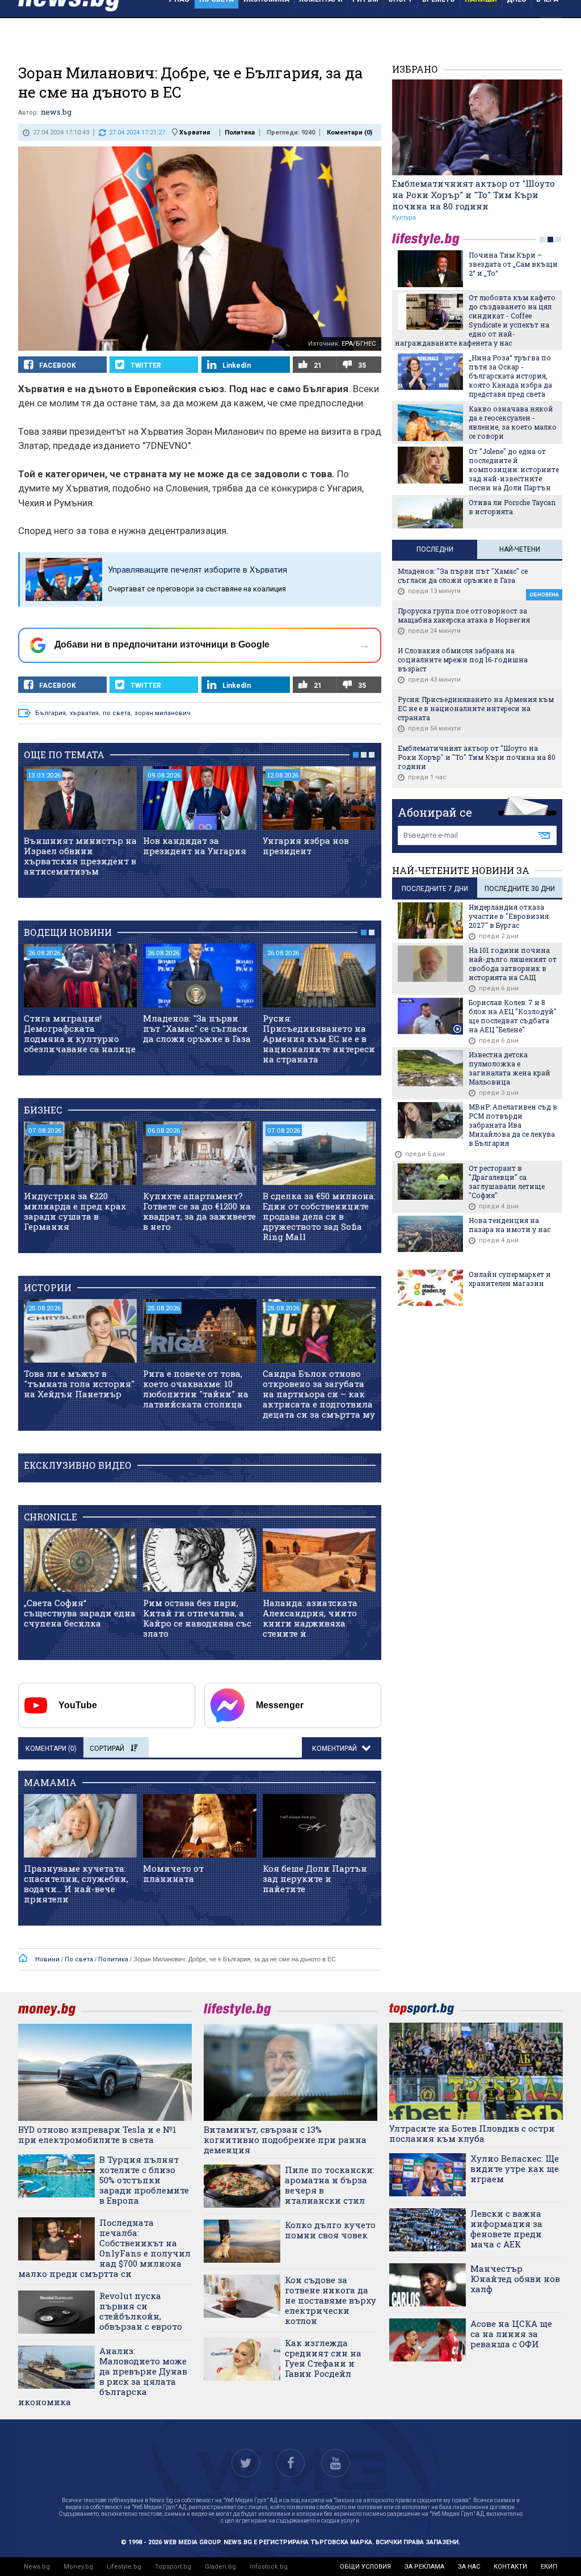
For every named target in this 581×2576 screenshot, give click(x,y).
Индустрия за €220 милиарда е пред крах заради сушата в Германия (75, 1211)
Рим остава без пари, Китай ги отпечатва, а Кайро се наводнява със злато (197, 1618)
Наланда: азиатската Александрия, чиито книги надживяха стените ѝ (310, 1618)
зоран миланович (163, 713)
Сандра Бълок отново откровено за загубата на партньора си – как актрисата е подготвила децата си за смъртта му (319, 1394)
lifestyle (428, 239)
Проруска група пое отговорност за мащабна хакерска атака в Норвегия (464, 615)
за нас (469, 2567)
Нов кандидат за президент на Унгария (195, 846)
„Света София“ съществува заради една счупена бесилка (80, 1613)
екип (549, 2567)
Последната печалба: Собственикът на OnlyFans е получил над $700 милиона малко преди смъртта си (104, 2248)
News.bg (37, 2567)
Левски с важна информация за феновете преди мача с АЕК (506, 2229)
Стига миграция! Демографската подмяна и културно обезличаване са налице (80, 1033)
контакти (510, 2567)
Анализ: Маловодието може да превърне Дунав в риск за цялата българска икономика (103, 2376)
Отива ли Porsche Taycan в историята (512, 507)
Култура (404, 218)
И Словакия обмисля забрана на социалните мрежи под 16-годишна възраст (463, 659)
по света (117, 713)
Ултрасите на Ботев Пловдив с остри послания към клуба (472, 2133)
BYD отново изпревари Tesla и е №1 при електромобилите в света (97, 2134)
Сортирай (107, 1749)
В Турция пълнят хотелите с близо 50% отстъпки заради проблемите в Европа (144, 2180)
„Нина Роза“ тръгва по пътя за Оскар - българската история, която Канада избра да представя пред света (510, 376)
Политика (240, 133)
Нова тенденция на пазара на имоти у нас (510, 1225)
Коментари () (350, 133)
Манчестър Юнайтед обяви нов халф (515, 2279)
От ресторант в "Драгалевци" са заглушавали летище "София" (507, 1182)
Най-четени (520, 549)
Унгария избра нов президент (306, 846)
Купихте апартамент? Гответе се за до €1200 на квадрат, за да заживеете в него (199, 1211)
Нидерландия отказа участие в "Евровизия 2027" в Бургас (509, 916)
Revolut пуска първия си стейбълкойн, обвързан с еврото (141, 2311)
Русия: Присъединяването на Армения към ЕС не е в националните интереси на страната (319, 1039)
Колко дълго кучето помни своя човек (330, 2230)
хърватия (84, 713)
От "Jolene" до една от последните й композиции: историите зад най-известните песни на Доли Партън (514, 469)
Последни (435, 549)
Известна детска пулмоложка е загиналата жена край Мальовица (510, 1068)
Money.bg (78, 2567)
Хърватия (195, 133)
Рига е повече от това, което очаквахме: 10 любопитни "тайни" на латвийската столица (196, 1389)
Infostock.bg (269, 2567)
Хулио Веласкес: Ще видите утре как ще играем (515, 2169)
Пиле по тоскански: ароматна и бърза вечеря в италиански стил (330, 2185)
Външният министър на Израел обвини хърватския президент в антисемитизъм (80, 856)
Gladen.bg (220, 2567)
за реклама (424, 2567)
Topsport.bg (173, 2567)
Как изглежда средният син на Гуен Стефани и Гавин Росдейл (323, 2358)
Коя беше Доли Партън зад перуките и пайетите (315, 1879)
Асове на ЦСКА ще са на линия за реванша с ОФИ (511, 2334)
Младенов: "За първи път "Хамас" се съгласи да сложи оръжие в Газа (197, 1028)
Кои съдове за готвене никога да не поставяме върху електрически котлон (331, 2300)
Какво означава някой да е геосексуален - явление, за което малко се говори (513, 422)
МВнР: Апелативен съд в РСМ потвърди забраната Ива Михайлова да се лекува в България (513, 1125)
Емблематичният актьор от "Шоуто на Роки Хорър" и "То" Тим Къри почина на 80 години (473, 195)
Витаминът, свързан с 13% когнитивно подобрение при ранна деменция (285, 2140)
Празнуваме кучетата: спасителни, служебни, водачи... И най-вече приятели (76, 1884)
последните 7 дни (435, 889)
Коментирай (335, 1749)
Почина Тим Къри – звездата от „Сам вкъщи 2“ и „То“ (513, 264)
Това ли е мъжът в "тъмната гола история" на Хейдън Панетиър (79, 1384)
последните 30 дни (520, 889)
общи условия (365, 2567)
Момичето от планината (173, 1873)
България (50, 713)
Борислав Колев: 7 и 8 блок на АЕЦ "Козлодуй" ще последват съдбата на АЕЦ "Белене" (513, 1016)
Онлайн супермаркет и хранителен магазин (510, 1279)
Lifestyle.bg (124, 2567)
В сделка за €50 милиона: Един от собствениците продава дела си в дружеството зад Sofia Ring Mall (319, 1216)
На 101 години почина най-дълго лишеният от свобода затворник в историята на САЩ (513, 964)
